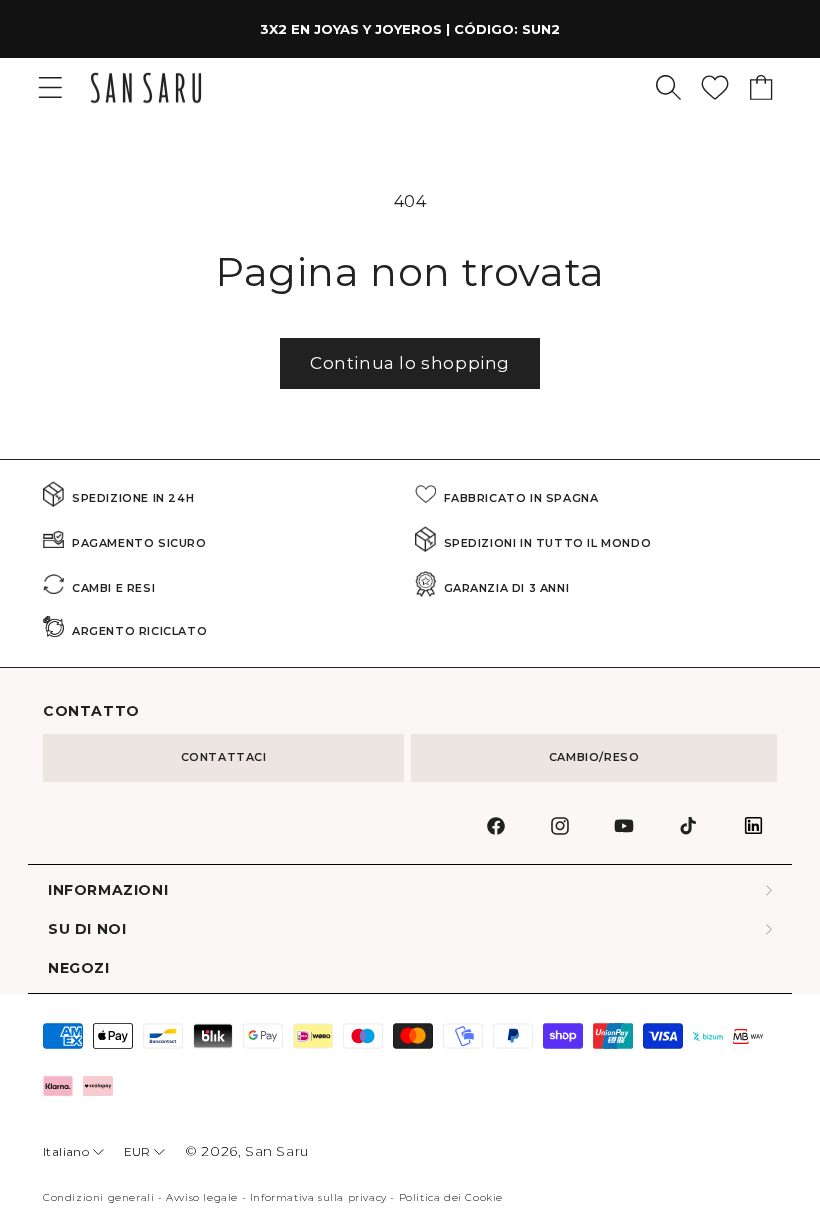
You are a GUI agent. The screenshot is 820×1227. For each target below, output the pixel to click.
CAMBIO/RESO (594, 757)
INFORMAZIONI (108, 890)
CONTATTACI (224, 757)
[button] (668, 87)
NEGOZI (79, 968)
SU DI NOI (87, 929)
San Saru (277, 1151)
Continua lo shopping (410, 363)
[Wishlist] (715, 87)
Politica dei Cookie (451, 1197)
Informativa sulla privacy (318, 1197)
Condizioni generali (98, 1197)
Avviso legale (202, 1197)
